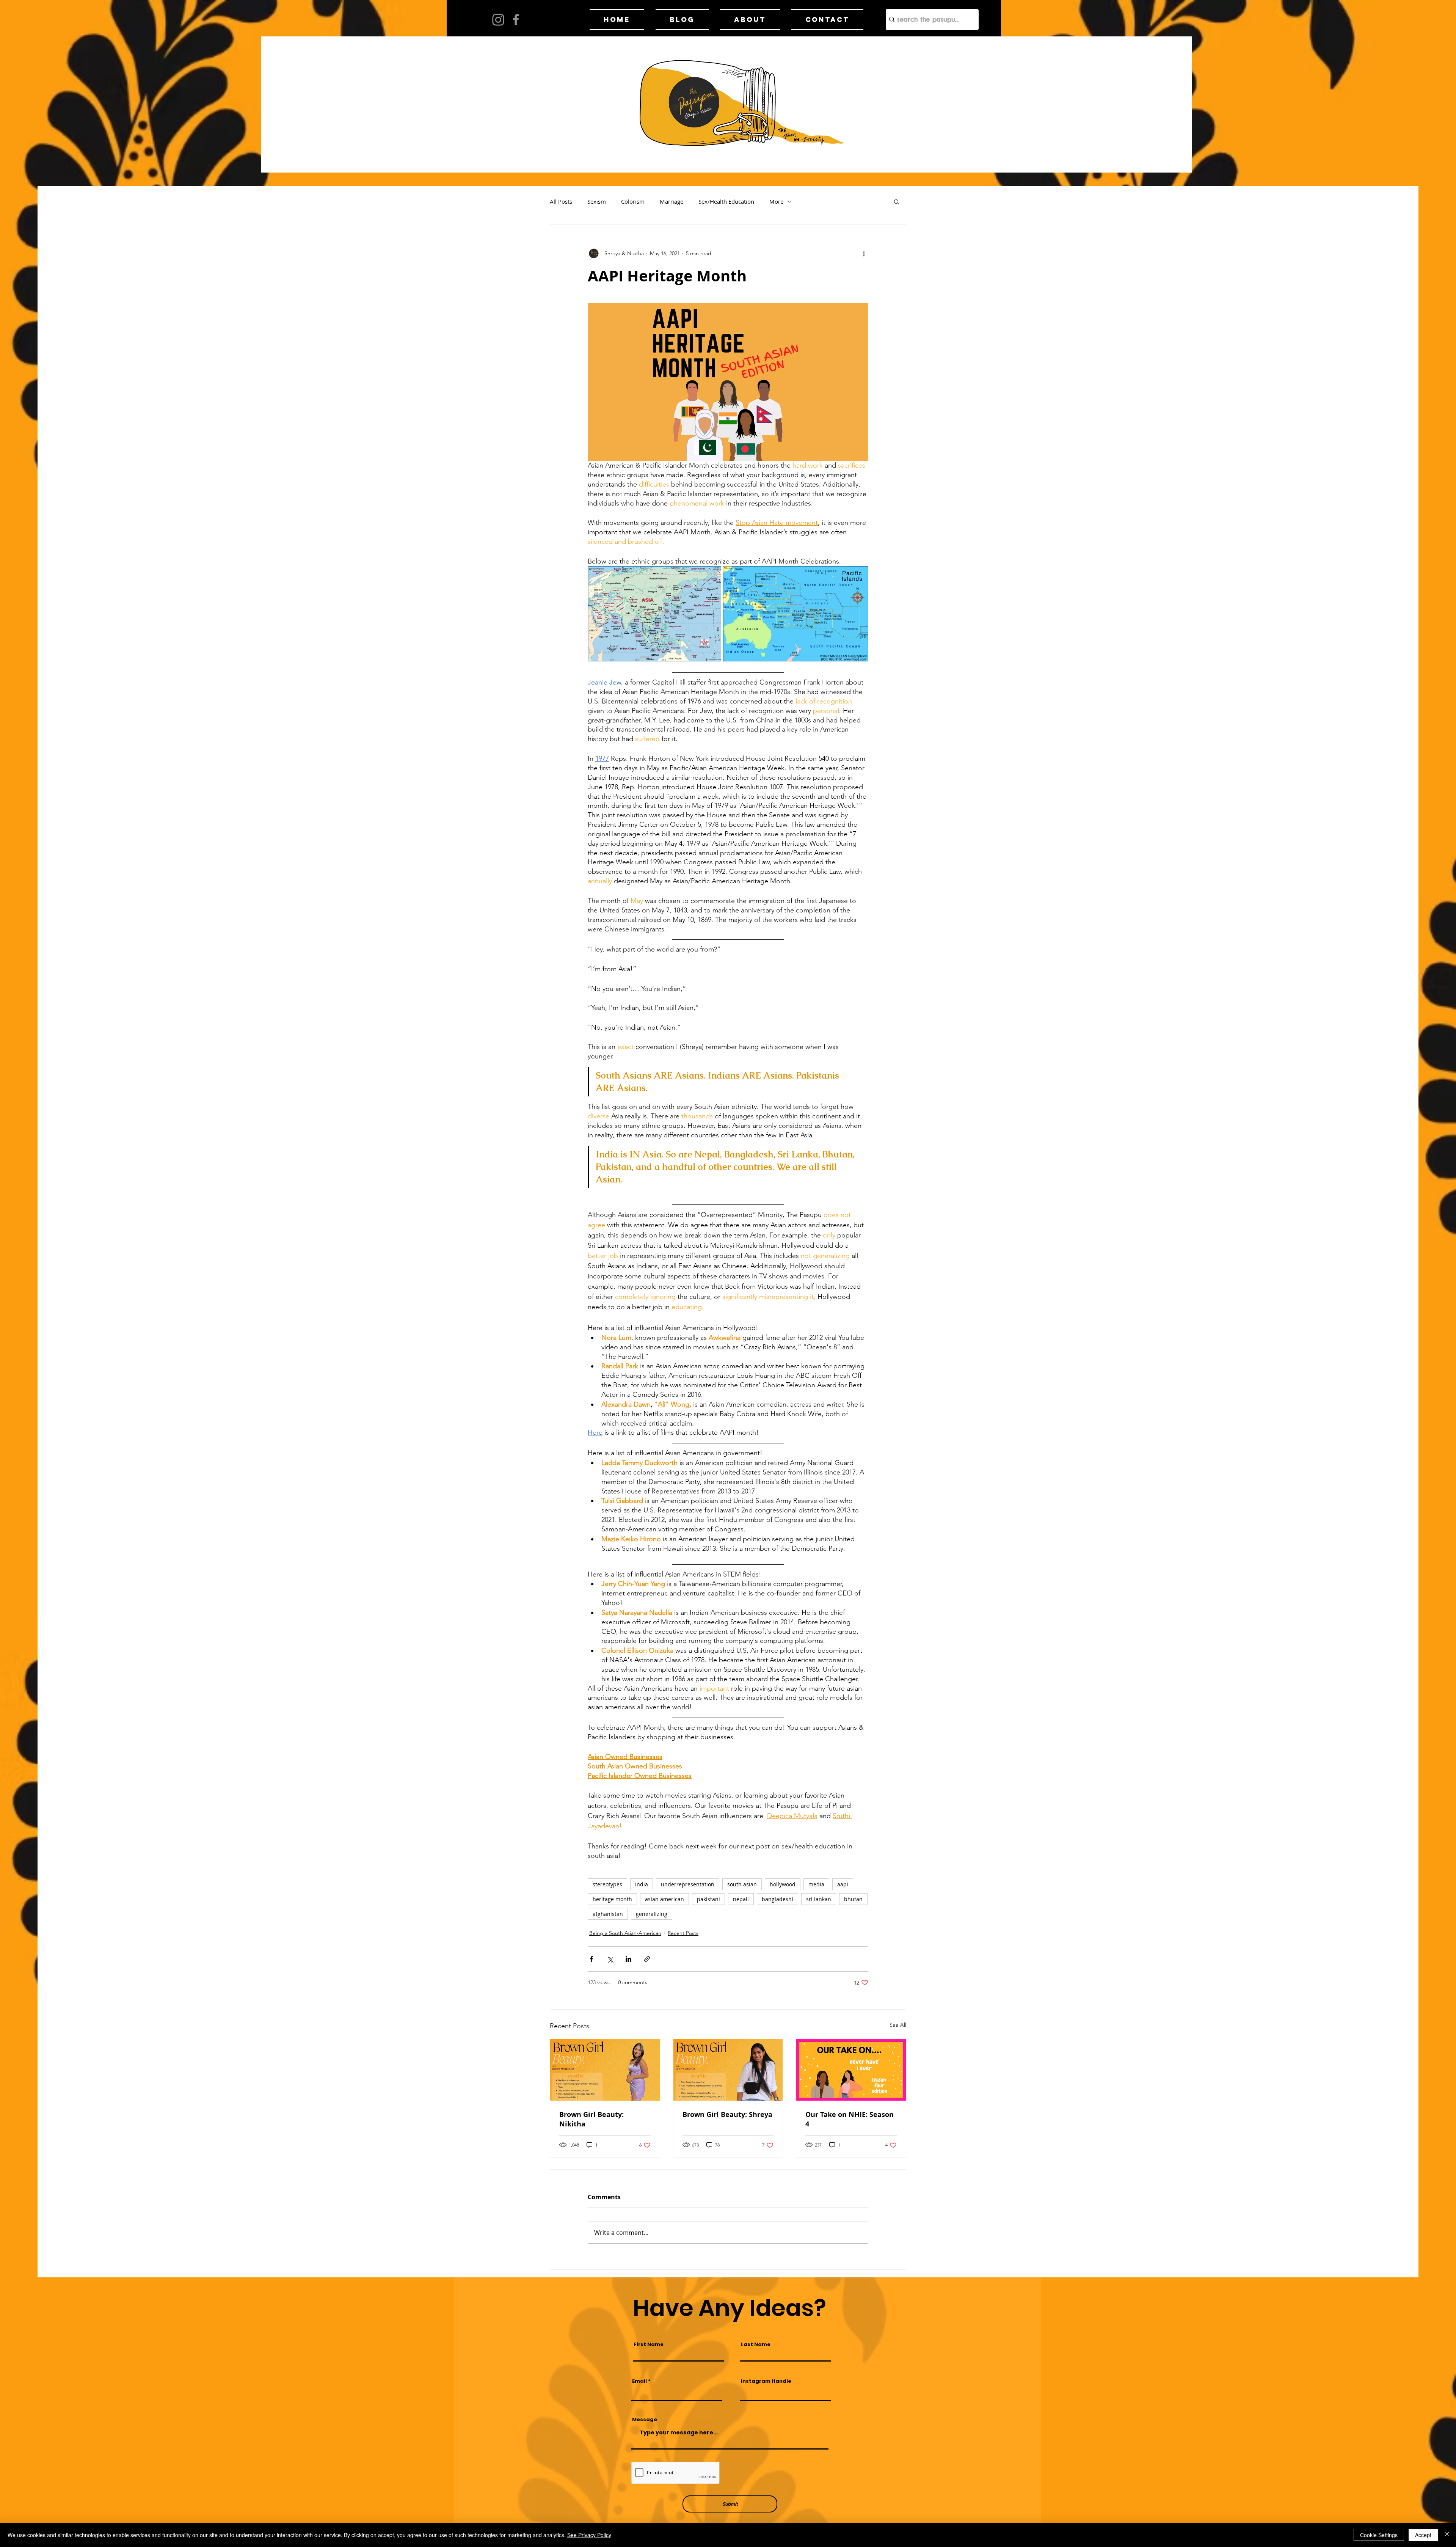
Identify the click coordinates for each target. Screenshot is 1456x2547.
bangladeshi (777, 1899)
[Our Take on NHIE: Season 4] (851, 2070)
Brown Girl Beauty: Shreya (727, 2114)
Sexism (597, 201)
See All (898, 2025)
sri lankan (819, 1899)
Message (645, 2419)
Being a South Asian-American (625, 1933)
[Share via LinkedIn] (628, 1959)
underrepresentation (688, 1884)
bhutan (853, 1899)
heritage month (612, 1899)
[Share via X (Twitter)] (610, 1959)
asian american (664, 1899)
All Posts (561, 201)
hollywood (783, 1884)
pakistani (708, 1899)
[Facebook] (516, 20)
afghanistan (608, 1914)
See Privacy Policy (589, 2535)
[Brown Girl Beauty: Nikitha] (605, 2070)
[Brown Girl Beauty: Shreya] (728, 2070)
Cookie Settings (1379, 2535)
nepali (741, 1899)
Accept (1423, 2535)
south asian (742, 1884)
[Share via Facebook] (591, 1959)
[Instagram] (498, 20)
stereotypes (607, 1884)
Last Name (756, 2344)
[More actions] (864, 253)
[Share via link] (647, 1959)
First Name (649, 2344)
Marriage (672, 201)
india (642, 1884)
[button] (897, 201)
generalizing (652, 1914)
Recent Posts (683, 1933)
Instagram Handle (766, 2381)
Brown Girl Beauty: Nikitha (591, 2119)
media (816, 1884)
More (776, 201)
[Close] (1447, 2535)
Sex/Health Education (726, 201)
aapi (843, 1884)
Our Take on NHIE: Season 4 (850, 2119)
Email (639, 2381)
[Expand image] (654, 614)
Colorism (633, 201)
